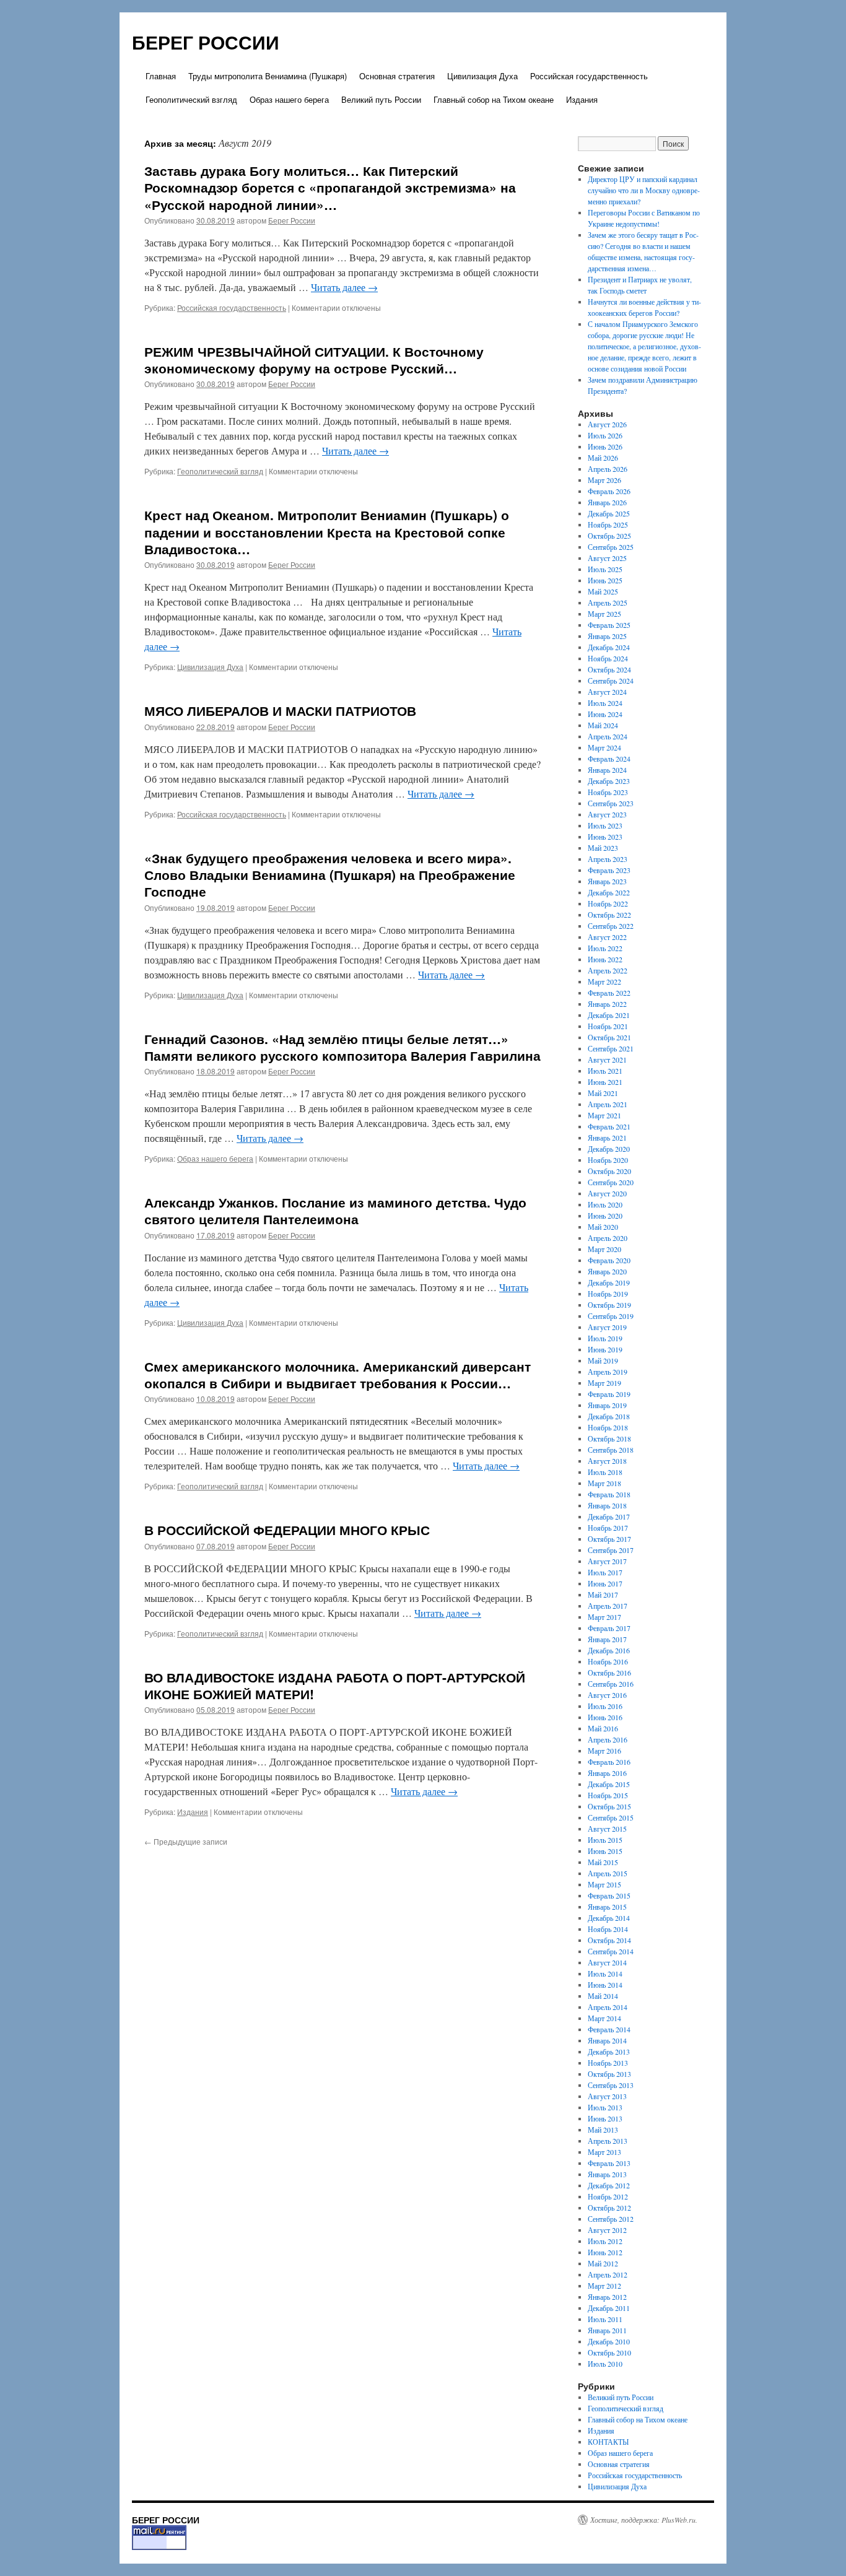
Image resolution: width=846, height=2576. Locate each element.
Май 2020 (603, 1227)
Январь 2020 (607, 1271)
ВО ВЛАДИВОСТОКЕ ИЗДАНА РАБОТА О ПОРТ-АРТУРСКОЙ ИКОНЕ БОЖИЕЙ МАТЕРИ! (335, 1685)
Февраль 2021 (609, 1126)
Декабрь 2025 (609, 513)
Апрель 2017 (608, 1606)
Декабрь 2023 (609, 781)
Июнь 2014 (605, 1985)
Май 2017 (603, 1595)
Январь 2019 (607, 1405)
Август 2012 (607, 2230)
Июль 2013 (605, 2107)
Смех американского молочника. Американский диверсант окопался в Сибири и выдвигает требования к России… (338, 1374)
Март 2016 (604, 1751)
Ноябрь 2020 (608, 1160)
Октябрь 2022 (609, 915)
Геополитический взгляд (191, 99)
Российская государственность (589, 76)
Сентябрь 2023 (611, 803)
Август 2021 (607, 1060)
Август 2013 (607, 2096)
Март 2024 (604, 747)
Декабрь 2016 (609, 1650)
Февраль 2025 (609, 625)
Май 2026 (603, 458)
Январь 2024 (607, 770)
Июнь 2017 (605, 1583)
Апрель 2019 (608, 1372)
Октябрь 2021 (609, 1037)
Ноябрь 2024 (608, 658)
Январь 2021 (607, 1138)
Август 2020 (607, 1193)
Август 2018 (607, 1461)
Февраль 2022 (609, 993)
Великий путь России (381, 99)
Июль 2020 (605, 1204)
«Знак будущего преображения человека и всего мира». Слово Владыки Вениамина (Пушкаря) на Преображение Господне (330, 875)
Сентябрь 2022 (611, 926)
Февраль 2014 (609, 2029)
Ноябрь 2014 (608, 1929)
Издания (582, 99)
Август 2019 (607, 1327)
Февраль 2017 (609, 1628)
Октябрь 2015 (609, 1806)
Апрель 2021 (608, 1104)
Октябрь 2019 (609, 1305)
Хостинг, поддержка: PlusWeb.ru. (644, 2520)
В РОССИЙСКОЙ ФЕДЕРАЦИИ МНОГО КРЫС (287, 1529)
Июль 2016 (605, 1706)
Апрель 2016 (608, 1739)
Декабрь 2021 (609, 1015)
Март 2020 (604, 1249)
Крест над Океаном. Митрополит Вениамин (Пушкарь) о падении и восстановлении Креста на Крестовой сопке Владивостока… (327, 532)
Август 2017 (607, 1561)
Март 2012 (604, 2286)
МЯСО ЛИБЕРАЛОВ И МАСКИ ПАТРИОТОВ (280, 710)
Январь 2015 (607, 1907)
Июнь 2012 (605, 2252)
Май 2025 (603, 591)
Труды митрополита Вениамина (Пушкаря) (268, 76)
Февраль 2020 (609, 1260)
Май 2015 (603, 1862)
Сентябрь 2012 (611, 2219)
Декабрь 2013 (609, 2052)
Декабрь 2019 (609, 1282)
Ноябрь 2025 (608, 524)
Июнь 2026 (605, 446)
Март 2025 (604, 614)
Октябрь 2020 (609, 1171)
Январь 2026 (607, 502)
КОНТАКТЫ (608, 2442)
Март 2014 (604, 2018)
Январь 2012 (607, 2297)
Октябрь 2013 (609, 2074)
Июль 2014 (605, 1973)
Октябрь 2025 (609, 536)
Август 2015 (607, 1829)
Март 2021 (604, 1115)
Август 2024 (607, 692)
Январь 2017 (607, 1639)
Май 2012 (603, 2263)
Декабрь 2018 (609, 1416)
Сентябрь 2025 (611, 547)
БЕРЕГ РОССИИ (206, 42)
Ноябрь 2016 (608, 1661)
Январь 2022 (607, 1004)
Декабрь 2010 (609, 2341)
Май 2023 (603, 848)
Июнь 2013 (605, 2118)
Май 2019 (603, 1360)
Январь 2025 (607, 636)
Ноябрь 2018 (608, 1427)
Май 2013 (603, 2130)
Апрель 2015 (608, 1873)
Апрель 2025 (608, 603)
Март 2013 (604, 2152)
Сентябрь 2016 (611, 1684)
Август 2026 (607, 424)
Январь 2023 (607, 881)
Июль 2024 (605, 703)
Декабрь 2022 (609, 892)
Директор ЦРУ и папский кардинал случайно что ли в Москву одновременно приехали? (644, 190)
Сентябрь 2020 (611, 1182)
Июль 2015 (605, 1840)
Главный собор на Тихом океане (494, 99)
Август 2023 (607, 814)
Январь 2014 (607, 2040)
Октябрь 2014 (609, 1940)
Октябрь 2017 (609, 1539)
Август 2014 (607, 1962)
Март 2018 (604, 1483)
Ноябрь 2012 (608, 2196)
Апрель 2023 (608, 859)
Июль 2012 (605, 2241)
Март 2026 (604, 480)
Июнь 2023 (605, 837)
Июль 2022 (605, 948)
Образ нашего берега (289, 99)
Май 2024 (603, 725)
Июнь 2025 (605, 580)
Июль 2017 (605, 1572)
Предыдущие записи (186, 1841)
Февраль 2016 (609, 1762)
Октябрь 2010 (609, 2352)
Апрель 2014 (608, 2007)
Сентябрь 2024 (611, 681)
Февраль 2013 (609, 2163)
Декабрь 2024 (609, 647)
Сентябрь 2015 (611, 1817)
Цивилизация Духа (482, 76)
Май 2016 (603, 1728)
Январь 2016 (607, 1773)
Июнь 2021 (605, 1082)
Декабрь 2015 (609, 1784)
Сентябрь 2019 (611, 1316)
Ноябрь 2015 (608, 1795)
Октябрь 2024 (609, 669)
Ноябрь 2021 (608, 1026)
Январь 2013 (607, 2174)
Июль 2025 (605, 569)
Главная (161, 76)
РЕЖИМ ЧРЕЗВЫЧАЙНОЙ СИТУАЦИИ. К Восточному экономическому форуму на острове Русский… (314, 359)
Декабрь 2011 (609, 2308)
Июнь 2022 (605, 959)
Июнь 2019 (605, 1349)
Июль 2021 (605, 1071)
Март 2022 (604, 981)
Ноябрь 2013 (608, 2063)
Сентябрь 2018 (611, 1450)
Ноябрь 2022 (608, 903)
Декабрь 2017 (609, 1516)
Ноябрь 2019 (608, 1294)
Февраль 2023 (609, 870)
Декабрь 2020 (609, 1149)
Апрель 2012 (608, 2274)
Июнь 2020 (605, 1216)
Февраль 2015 (609, 1895)
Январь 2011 (607, 2330)
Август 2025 (607, 558)
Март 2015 (604, 1884)
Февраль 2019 (609, 1394)
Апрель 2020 (608, 1238)
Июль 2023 (605, 825)
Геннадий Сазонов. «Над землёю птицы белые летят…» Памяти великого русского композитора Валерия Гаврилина (342, 1047)
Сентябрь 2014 (611, 1951)
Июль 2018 (605, 1472)
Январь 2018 (607, 1505)
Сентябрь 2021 (611, 1048)
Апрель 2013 (608, 2141)
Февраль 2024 (609, 759)
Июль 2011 (605, 2319)
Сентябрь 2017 (611, 1550)
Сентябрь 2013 (611, 2085)
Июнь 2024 (605, 714)
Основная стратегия (397, 76)
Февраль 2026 (609, 491)
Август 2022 (607, 937)
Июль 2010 (605, 2364)
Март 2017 (604, 1617)
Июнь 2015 (605, 1851)
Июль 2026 (605, 435)
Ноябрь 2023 (608, 792)
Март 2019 (604, 1383)
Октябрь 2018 (609, 1438)
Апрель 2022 (608, 970)
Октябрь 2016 (609, 1673)
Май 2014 (603, 1996)
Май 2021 (603, 1093)
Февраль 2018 (609, 1494)
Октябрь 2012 (609, 2208)
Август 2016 (607, 1695)
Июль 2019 (605, 1338)
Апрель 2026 (608, 469)
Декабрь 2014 (609, 1918)
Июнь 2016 (605, 1717)
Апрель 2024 (608, 736)
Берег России (292, 220)
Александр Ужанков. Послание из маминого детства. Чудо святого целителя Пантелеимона (335, 1210)
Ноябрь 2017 (608, 1528)
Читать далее (344, 287)
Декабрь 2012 (609, 2185)
